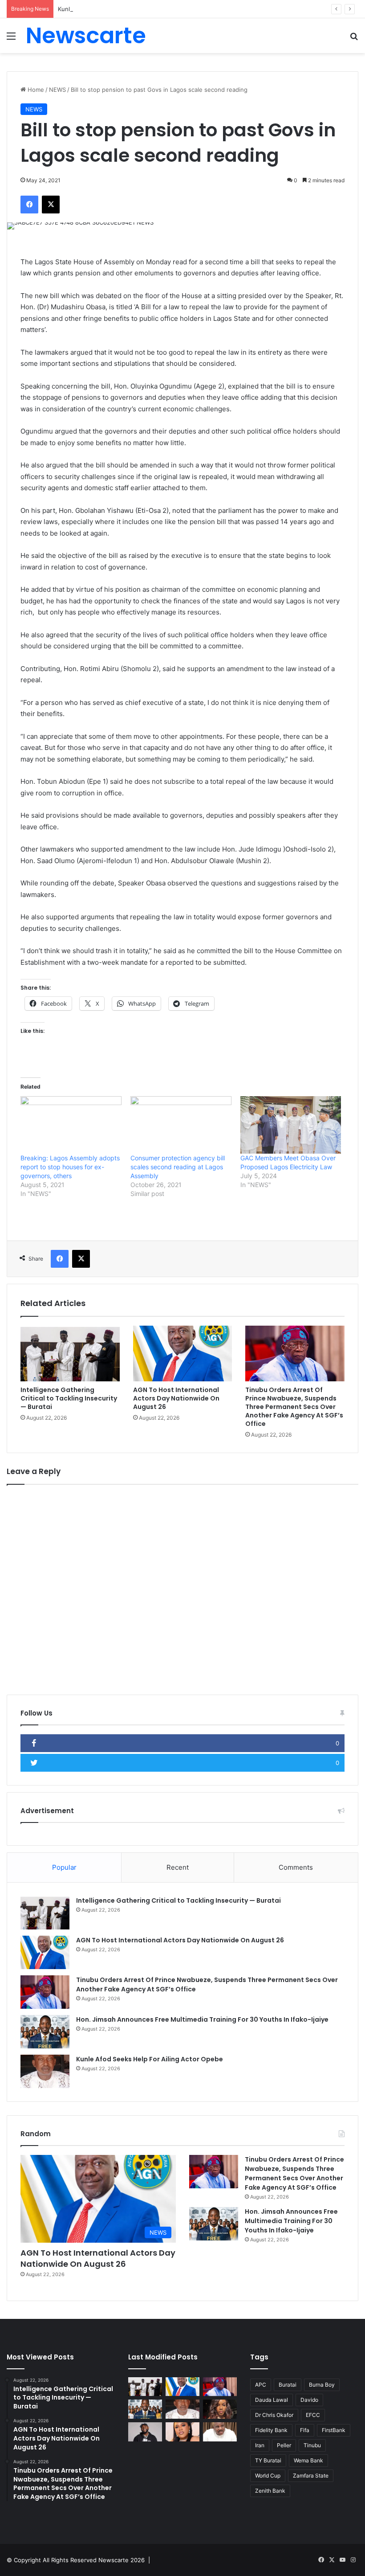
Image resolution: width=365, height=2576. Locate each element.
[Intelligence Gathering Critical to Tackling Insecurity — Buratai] (70, 1354)
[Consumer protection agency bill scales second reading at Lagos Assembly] (181, 1125)
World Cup (268, 2476)
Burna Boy (322, 2385)
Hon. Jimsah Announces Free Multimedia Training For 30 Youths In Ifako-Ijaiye (202, 2019)
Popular (64, 1867)
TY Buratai (268, 2460)
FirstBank (334, 2430)
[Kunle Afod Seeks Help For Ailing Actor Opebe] (45, 2071)
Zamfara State (311, 2476)
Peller (284, 2445)
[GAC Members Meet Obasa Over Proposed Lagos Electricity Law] (291, 1125)
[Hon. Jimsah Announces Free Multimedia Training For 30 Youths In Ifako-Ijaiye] (45, 2032)
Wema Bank (308, 2460)
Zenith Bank (270, 2491)
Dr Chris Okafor (274, 2415)
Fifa (305, 2430)
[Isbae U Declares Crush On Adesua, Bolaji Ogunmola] (220, 2432)
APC (261, 2385)
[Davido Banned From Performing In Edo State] (145, 2432)
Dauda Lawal (272, 2400)
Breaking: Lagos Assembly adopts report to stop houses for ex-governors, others (70, 1167)
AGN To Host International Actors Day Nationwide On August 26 (176, 1398)
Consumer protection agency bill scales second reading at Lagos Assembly (178, 1167)
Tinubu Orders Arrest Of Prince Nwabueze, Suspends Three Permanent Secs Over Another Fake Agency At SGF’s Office (294, 1407)
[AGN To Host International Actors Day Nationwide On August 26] (183, 1354)
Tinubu (312, 2445)
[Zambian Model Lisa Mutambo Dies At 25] (220, 2409)
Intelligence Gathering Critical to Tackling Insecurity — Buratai (69, 1398)
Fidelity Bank (271, 2430)
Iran (260, 2445)
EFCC (313, 2415)
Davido (309, 2400)
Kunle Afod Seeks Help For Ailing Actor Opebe (122, 9)
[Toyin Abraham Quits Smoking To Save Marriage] (182, 2432)
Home (35, 90)
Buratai (288, 2385)
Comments (296, 1867)
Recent (178, 1867)
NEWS (57, 90)
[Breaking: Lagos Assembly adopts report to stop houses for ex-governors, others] (71, 1125)
